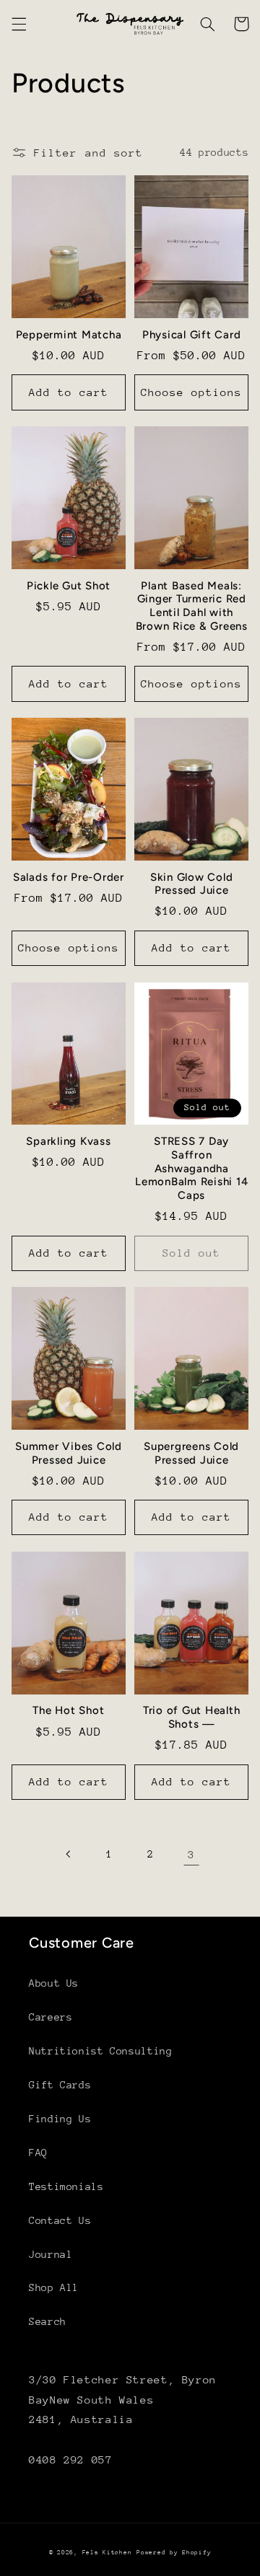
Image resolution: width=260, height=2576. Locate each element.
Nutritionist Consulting (101, 2051)
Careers (51, 2017)
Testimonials (66, 2186)
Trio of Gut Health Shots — (192, 1717)
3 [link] (191, 1854)
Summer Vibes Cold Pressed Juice (69, 1453)
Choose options (192, 392)
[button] (19, 24)
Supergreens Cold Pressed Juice (191, 1453)
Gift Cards (60, 2085)
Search (48, 2321)
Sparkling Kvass (68, 1141)
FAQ (38, 2153)
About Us (54, 1983)
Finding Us (60, 2119)
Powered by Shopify (174, 2552)
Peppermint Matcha (69, 335)
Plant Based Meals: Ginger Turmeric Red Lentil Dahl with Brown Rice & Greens (192, 606)
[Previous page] (69, 1854)
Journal (51, 2254)
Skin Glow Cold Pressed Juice (192, 884)
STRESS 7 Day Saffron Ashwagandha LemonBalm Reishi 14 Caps (191, 1168)
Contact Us (60, 2220)
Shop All (54, 2287)
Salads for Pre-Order (69, 877)
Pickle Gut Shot (69, 586)
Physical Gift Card (192, 335)
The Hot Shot (68, 1710)
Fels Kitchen (107, 2552)
